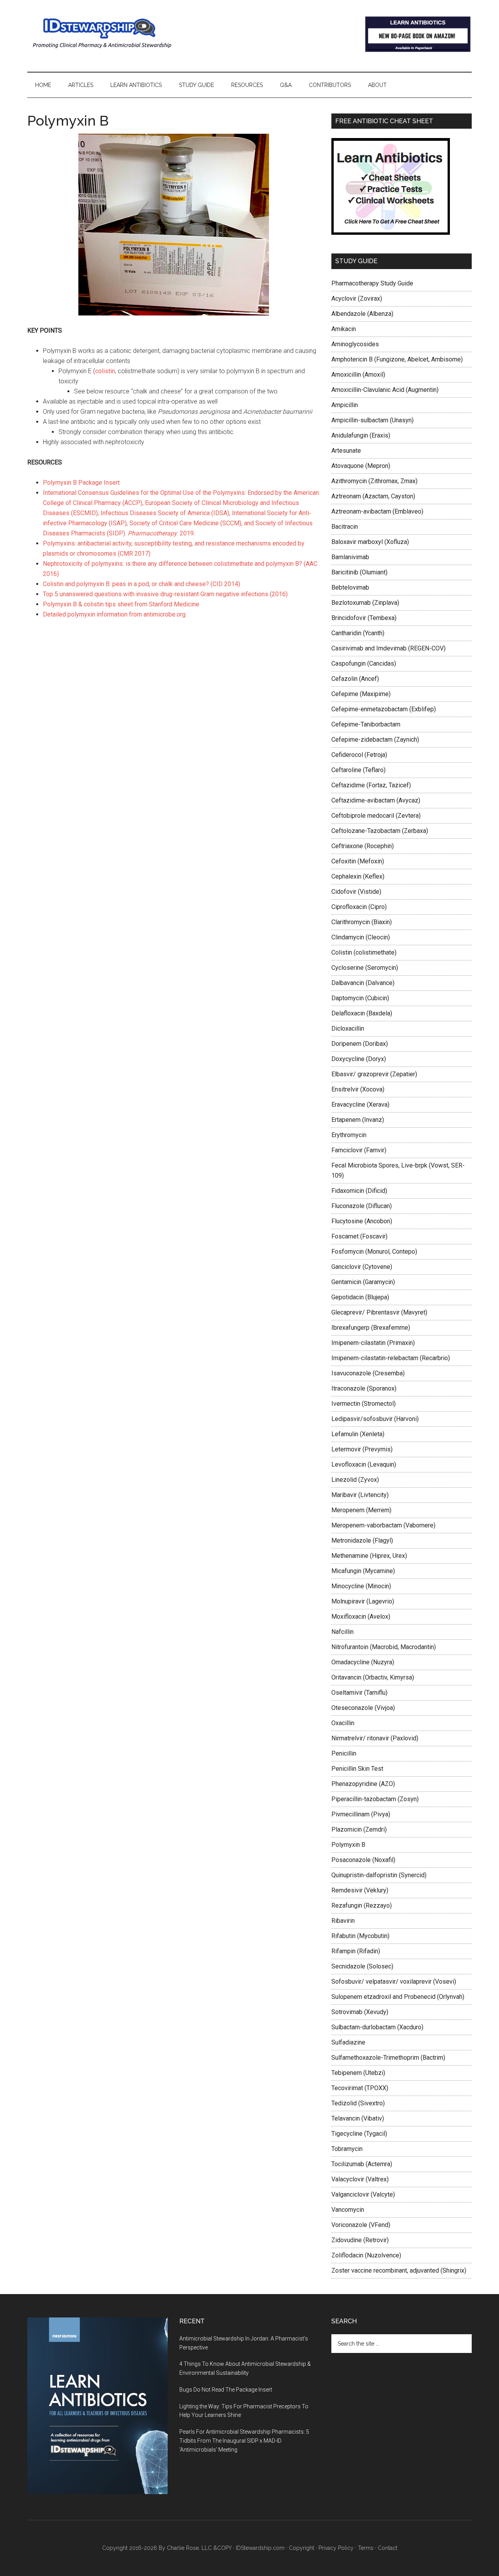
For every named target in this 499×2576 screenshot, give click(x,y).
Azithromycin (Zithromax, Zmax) (374, 481)
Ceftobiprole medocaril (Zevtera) (376, 816)
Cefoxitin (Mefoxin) (358, 861)
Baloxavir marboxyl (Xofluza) (370, 542)
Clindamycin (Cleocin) (361, 937)
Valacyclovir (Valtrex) (360, 2179)
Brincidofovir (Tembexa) (364, 618)
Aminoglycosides (355, 344)
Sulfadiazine (348, 2042)
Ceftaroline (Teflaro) (358, 770)
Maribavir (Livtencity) (360, 1495)
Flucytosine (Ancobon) (362, 1221)
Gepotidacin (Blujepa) (360, 1297)
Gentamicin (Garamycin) (363, 1282)
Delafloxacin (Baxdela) (362, 1013)
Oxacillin (343, 1723)
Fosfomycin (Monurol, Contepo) (374, 1252)
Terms (366, 2548)
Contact (388, 2548)
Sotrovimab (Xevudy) (360, 2012)
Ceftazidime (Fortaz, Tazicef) (371, 785)
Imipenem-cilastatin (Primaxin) (373, 1343)
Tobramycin (347, 2149)
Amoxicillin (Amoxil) (358, 375)
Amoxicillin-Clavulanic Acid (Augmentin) (385, 390)
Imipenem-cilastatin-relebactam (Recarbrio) (391, 1358)
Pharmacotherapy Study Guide (372, 283)
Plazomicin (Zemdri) (359, 1829)
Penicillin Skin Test (357, 1769)
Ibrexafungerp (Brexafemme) (371, 1328)
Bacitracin (345, 527)
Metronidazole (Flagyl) (362, 1540)
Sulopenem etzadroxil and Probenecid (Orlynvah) (398, 1997)
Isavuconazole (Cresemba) (368, 1373)
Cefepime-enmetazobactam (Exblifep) (384, 709)
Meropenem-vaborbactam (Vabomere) (383, 1525)
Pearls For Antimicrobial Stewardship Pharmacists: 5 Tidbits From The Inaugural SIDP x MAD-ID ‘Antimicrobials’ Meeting (244, 2441)
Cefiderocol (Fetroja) (359, 755)
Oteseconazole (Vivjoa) (363, 1708)
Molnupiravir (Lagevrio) (363, 1601)
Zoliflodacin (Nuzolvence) (366, 2255)
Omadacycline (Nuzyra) (363, 1662)
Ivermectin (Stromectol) (364, 1404)
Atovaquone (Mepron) (361, 466)
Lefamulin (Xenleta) (358, 1434)
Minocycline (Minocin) (361, 1586)
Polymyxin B (348, 1845)
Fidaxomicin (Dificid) (359, 1191)
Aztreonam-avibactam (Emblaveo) (377, 511)
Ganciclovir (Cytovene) (362, 1267)
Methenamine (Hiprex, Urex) (369, 1556)
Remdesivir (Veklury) (360, 1890)
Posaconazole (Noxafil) (363, 1860)
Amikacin (344, 329)
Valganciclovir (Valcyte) (363, 2194)
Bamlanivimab (350, 557)
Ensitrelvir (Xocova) (358, 1089)
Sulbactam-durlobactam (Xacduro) (377, 2027)
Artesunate (346, 451)
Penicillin (344, 1753)
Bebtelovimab (350, 587)
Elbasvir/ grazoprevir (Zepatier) (374, 1074)
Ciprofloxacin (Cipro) (359, 907)
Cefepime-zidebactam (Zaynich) (375, 740)
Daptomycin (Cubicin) (360, 998)
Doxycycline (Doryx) (359, 1059)
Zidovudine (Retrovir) (360, 2240)
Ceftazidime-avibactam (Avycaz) (376, 800)
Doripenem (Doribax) (360, 1044)
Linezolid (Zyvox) (355, 1480)
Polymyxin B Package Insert (81, 483)
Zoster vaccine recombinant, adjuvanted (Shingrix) (399, 2270)
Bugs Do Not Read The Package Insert (226, 2390)
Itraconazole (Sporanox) (364, 1388)
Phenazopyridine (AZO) (363, 1784)
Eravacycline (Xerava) (360, 1105)
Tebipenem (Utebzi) (358, 2073)
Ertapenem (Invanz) (358, 1120)
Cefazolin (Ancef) (355, 679)
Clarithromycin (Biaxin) (362, 922)
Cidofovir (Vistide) (356, 892)
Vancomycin (348, 2210)
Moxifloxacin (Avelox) (361, 1617)
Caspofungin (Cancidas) (364, 663)
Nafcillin (342, 1632)
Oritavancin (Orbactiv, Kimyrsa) (373, 1677)
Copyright (302, 2548)
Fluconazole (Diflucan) (362, 1206)
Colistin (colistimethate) (364, 952)
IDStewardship (101, 33)
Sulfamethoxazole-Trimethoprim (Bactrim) (388, 2058)
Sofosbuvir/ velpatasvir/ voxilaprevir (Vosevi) (394, 1982)
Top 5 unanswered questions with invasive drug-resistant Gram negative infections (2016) (165, 594)
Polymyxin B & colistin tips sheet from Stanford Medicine (121, 604)
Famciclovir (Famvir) (359, 1150)
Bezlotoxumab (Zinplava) (365, 603)
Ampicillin (345, 405)
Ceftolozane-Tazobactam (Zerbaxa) (380, 831)
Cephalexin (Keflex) (358, 876)
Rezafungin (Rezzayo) (362, 1905)
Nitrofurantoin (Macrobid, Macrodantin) (384, 1647)
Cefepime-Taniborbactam (366, 724)
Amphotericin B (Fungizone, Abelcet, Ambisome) (397, 359)
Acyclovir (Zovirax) (357, 299)
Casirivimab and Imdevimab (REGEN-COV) (388, 648)
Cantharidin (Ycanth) (358, 633)
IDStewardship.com (260, 2548)
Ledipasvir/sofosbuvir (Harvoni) (375, 1419)
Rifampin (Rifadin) (356, 1951)
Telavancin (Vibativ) (358, 2118)
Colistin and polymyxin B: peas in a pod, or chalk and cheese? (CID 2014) (142, 584)
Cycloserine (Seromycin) (365, 968)
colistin (105, 371)
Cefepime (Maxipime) (361, 694)
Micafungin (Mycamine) (363, 1571)
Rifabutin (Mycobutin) (360, 1936)
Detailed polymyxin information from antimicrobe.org (114, 614)
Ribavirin (343, 1921)
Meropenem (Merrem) (361, 1510)
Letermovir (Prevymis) (362, 1449)
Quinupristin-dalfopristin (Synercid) (379, 1875)
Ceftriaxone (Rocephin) (363, 846)
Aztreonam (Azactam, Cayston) (373, 496)
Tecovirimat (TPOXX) (360, 2088)
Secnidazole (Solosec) (362, 1966)
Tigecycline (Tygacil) (359, 2134)
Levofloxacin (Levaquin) (364, 1464)
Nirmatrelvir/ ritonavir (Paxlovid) (375, 1738)
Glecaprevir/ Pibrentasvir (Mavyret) (379, 1312)
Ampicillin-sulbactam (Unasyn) (372, 420)
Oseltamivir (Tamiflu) (359, 1693)
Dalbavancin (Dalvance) (363, 983)
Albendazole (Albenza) (362, 314)
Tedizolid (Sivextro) (358, 2103)
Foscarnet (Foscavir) (359, 1236)
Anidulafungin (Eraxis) (361, 435)
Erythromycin (349, 1135)
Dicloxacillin (348, 1028)
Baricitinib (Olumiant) (359, 572)
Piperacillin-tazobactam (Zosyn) (375, 1799)
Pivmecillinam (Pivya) (361, 1814)
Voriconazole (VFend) (361, 2225)
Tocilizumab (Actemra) (362, 2164)
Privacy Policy (336, 2548)
